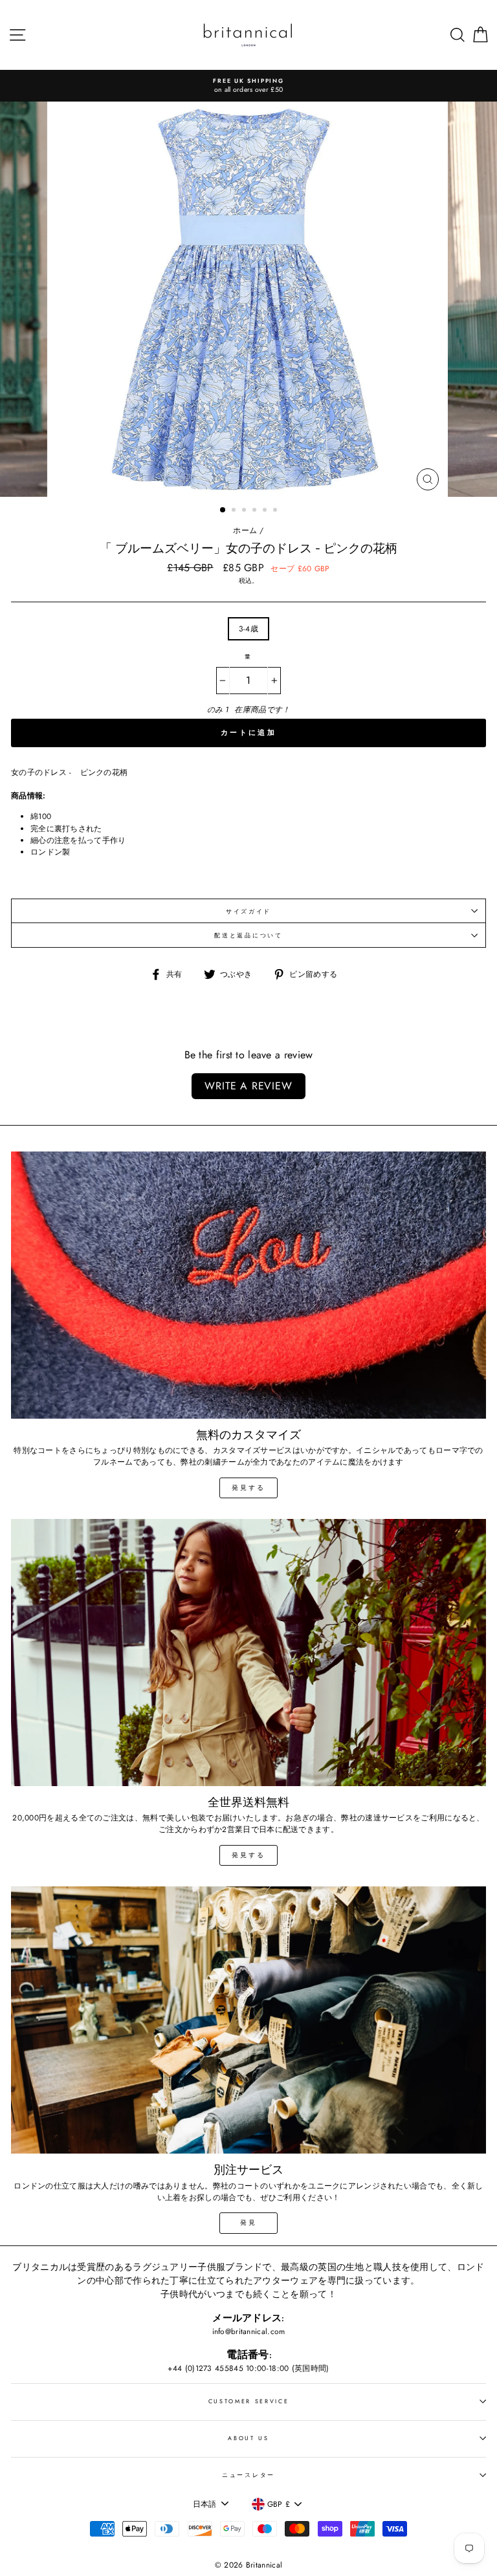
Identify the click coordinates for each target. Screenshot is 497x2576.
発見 (248, 2222)
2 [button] (235, 511)
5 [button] (266, 511)
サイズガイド (248, 911)
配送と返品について (248, 935)
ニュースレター (248, 2475)
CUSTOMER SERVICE (249, 2401)
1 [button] (223, 510)
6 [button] (276, 511)
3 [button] (245, 511)
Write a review (248, 1086)
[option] (248, 86)
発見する (248, 1488)
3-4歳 (248, 628)
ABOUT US (248, 2438)
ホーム (245, 530)
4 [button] (256, 511)
